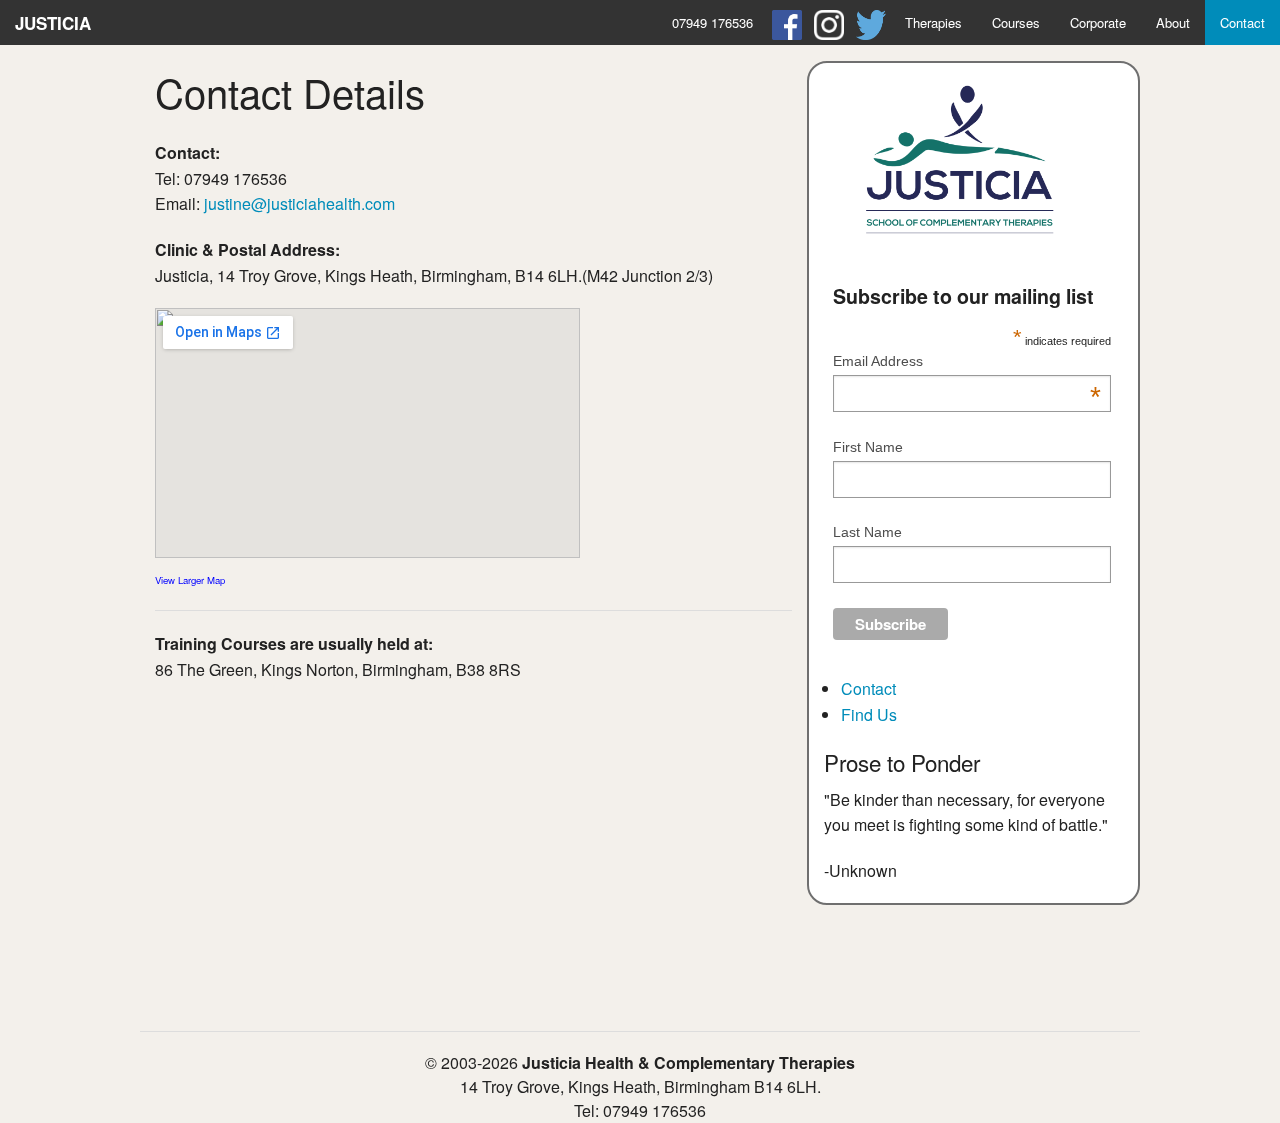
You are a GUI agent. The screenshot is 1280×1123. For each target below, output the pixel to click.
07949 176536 (712, 22)
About (1173, 22)
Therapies (933, 22)
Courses (1016, 22)
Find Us (869, 714)
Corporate (1098, 22)
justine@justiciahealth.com (299, 203)
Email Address (967, 362)
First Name (868, 447)
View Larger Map (190, 580)
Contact (1242, 22)
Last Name (867, 532)
